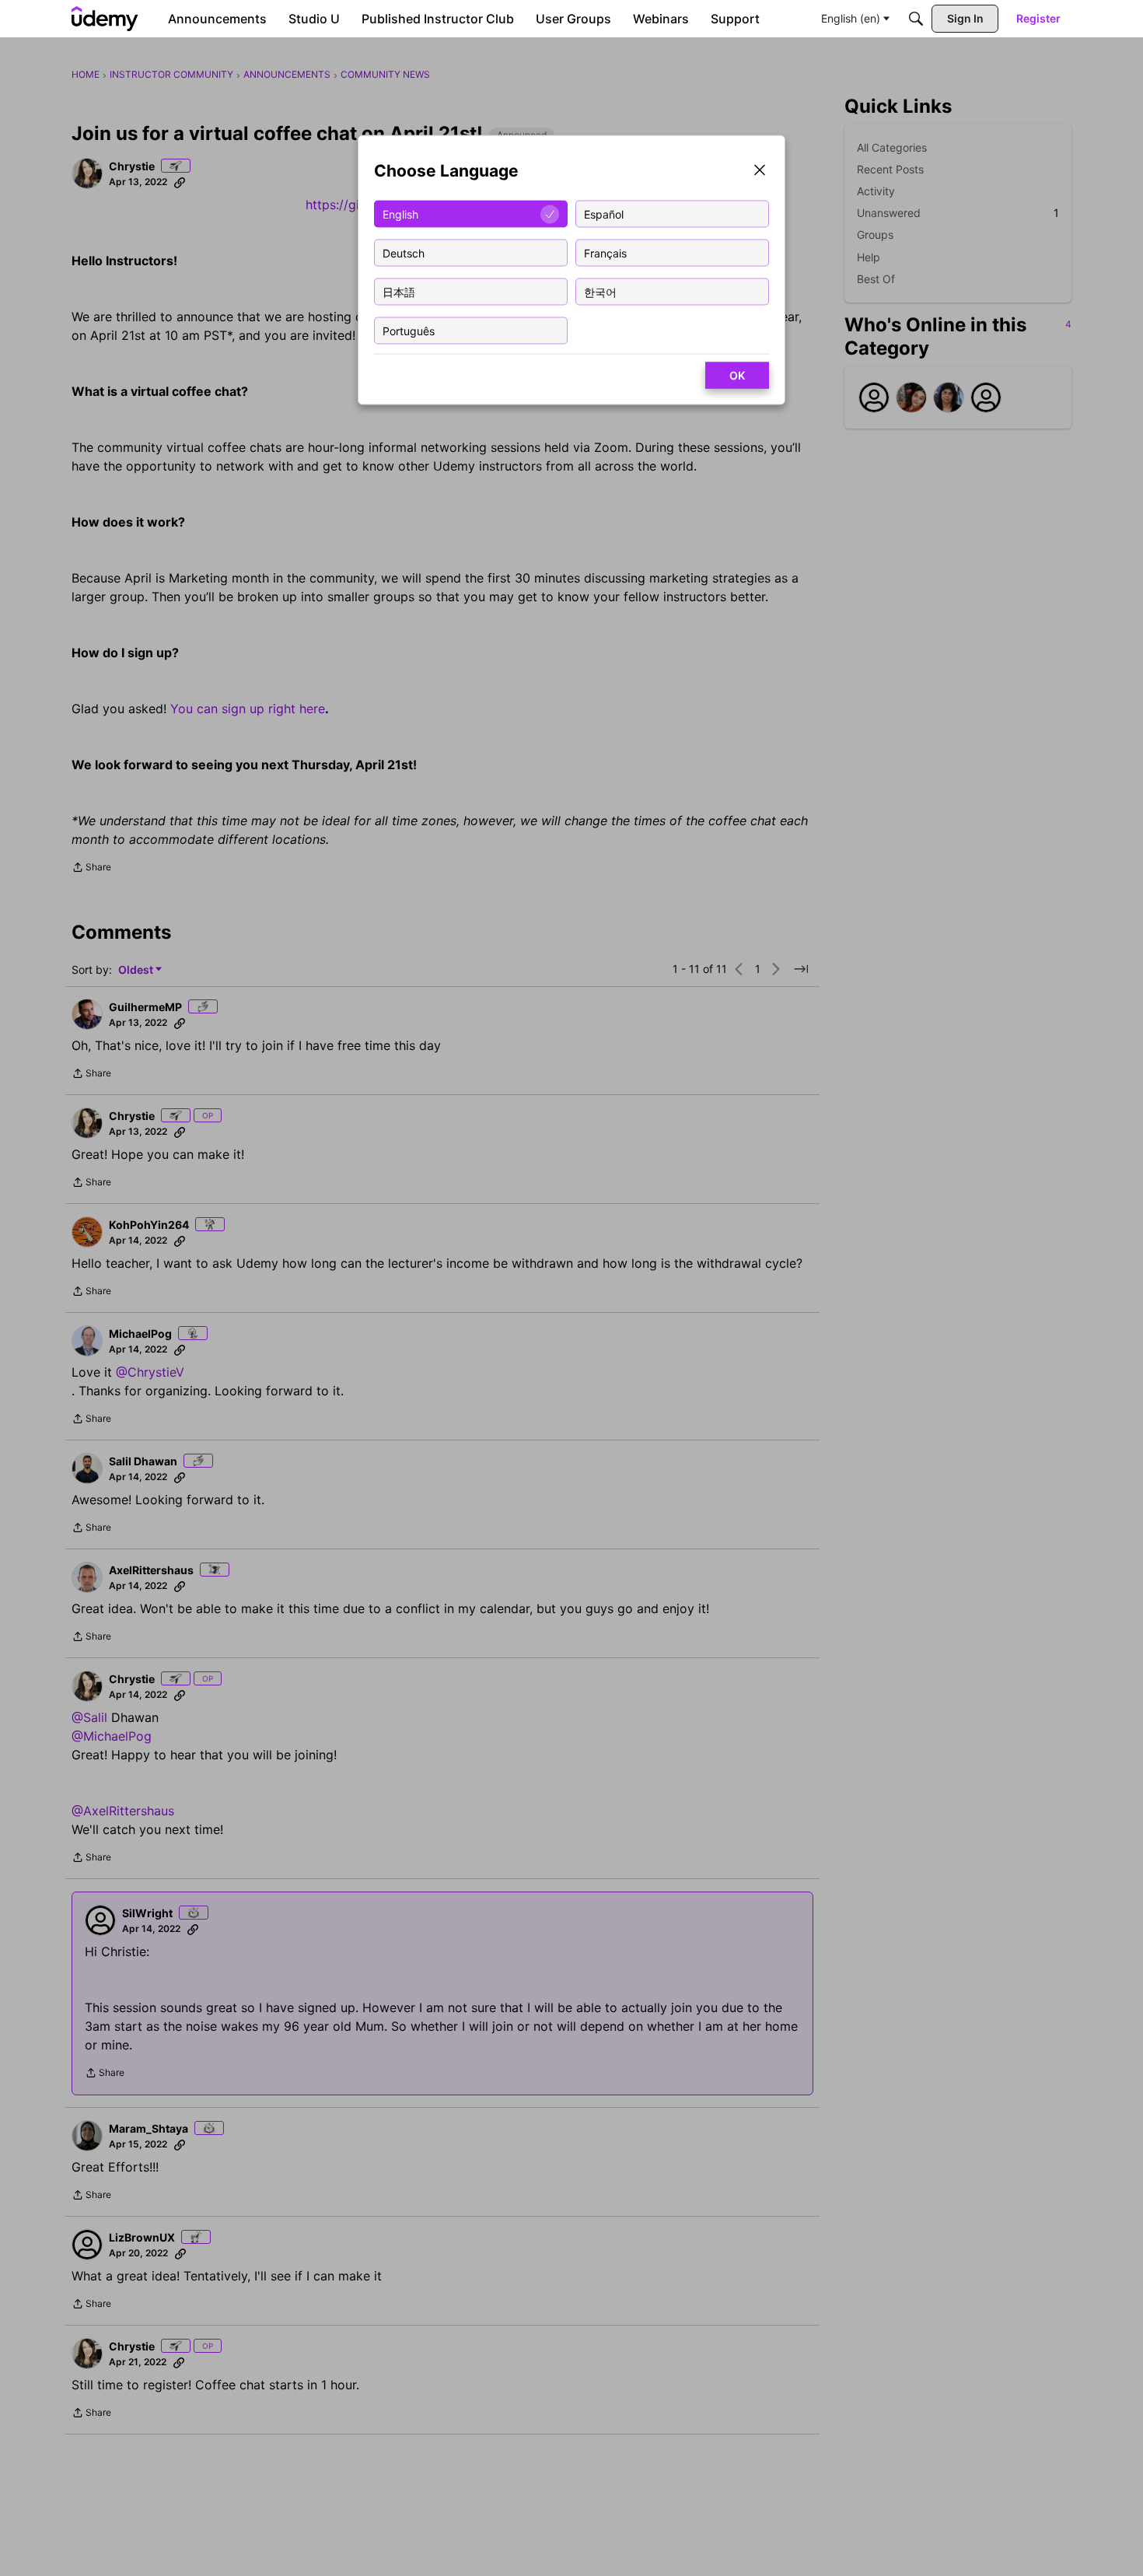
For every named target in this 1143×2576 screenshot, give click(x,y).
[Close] (760, 171)
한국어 (600, 291)
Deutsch (404, 252)
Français (605, 252)
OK (737, 375)
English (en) (851, 18)
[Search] (916, 19)
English (400, 213)
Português (409, 330)
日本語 (399, 291)
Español (604, 213)
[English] (105, 19)
